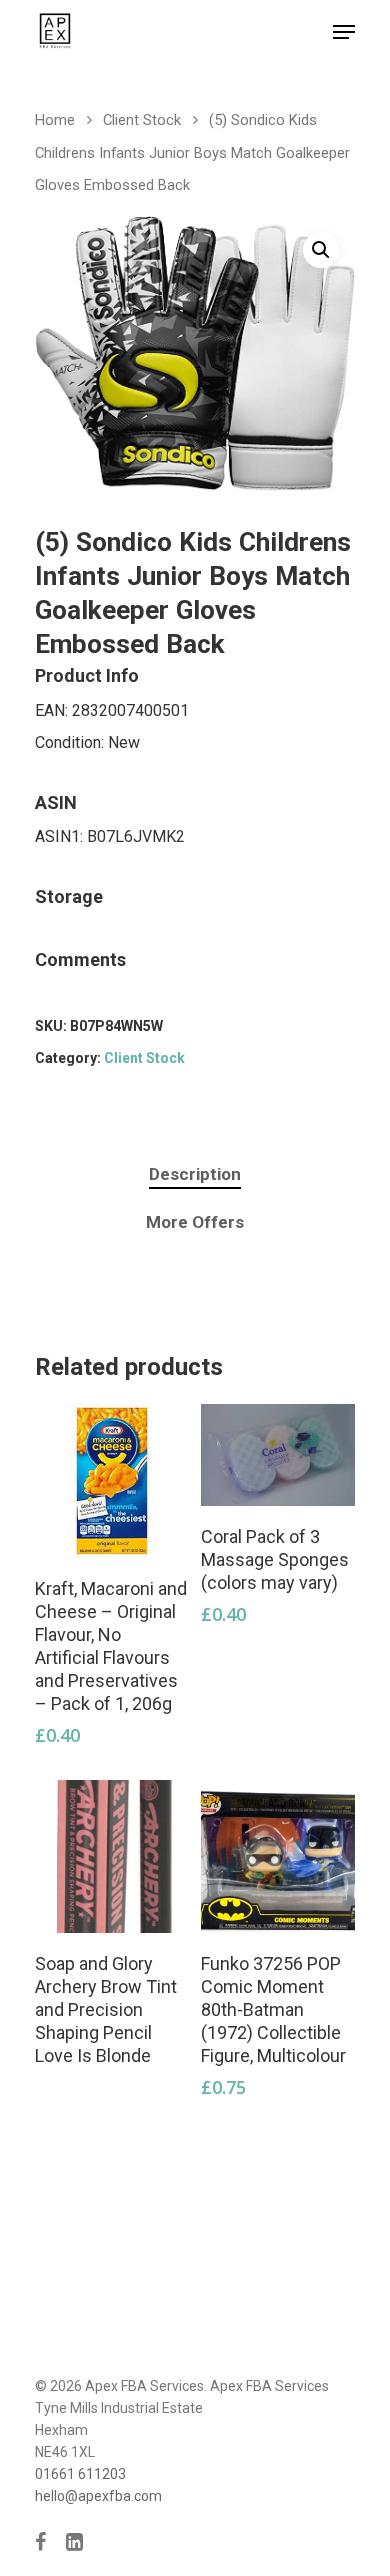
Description (195, 1174)
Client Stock (142, 120)
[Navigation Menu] (344, 32)
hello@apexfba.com (98, 2496)
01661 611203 (80, 2474)
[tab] (195, 1174)
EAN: (53, 711)
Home (55, 120)
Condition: (71, 743)
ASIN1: (61, 837)
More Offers (195, 1222)
